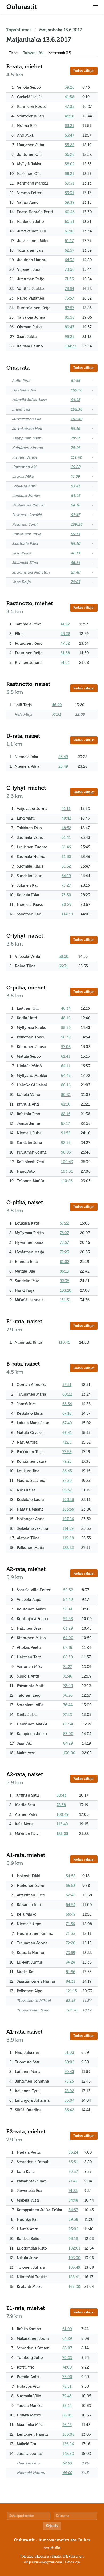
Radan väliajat (84, 71)
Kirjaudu (52, 2526)
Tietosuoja (72, 2562)
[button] (95, 7)
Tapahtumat (19, 30)
